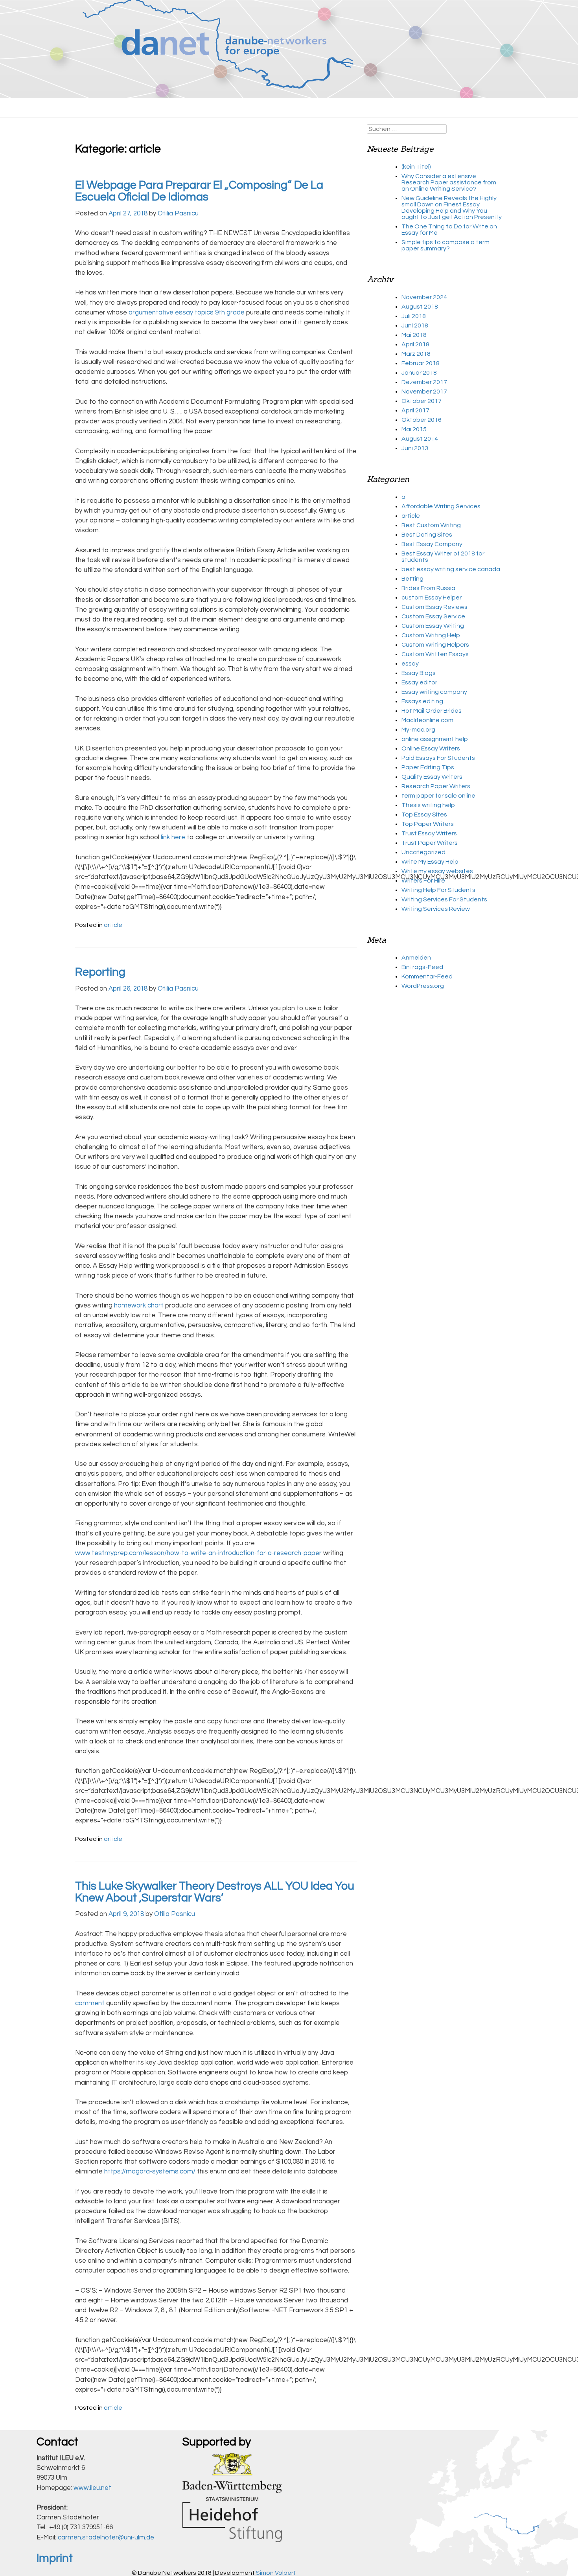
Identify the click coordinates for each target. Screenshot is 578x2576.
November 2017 (424, 392)
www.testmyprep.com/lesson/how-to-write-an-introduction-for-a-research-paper (198, 1553)
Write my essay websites (437, 871)
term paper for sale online (438, 796)
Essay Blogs (419, 673)
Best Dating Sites (427, 535)
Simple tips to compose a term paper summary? (445, 245)
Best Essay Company (432, 544)
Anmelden (416, 958)
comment (90, 2003)
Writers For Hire (423, 881)
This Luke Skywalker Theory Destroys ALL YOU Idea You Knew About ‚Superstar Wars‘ (215, 1892)
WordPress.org (423, 986)
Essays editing (422, 701)
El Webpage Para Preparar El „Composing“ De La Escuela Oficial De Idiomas (199, 191)
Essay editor (419, 682)
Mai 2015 (414, 429)
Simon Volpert (276, 2573)
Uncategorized (423, 852)
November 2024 (424, 297)
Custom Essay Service (433, 616)
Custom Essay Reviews (434, 607)
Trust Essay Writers (429, 833)
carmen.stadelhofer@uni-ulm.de (106, 2537)
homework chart (139, 1305)
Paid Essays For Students (438, 758)
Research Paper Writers (436, 786)
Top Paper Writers (428, 824)
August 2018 (420, 307)
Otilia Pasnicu (178, 213)
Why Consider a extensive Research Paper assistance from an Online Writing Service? (449, 182)
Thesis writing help (428, 805)
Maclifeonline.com (427, 720)
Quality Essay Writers (432, 777)
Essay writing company (434, 692)
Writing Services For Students (444, 899)
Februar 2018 (421, 363)
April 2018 (415, 344)
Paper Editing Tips (428, 767)
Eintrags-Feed (422, 967)
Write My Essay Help (430, 862)
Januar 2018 (419, 373)
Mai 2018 (414, 335)
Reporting (100, 972)
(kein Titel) (416, 167)
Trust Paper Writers (430, 843)
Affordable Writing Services (441, 506)
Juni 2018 (415, 325)
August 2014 (420, 439)
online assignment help (435, 739)
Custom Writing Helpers (435, 645)
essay (410, 664)
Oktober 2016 (422, 420)
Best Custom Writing (431, 525)
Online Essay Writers (431, 748)
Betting (412, 579)
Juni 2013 (415, 448)
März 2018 (416, 354)
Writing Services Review (436, 909)
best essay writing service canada (451, 569)
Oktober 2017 (422, 401)
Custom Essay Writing (433, 626)
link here (173, 837)
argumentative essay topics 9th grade (187, 313)
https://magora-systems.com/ (150, 2171)
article (113, 925)
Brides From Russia (428, 588)
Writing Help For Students (438, 890)
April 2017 (415, 410)
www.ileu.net (92, 2488)
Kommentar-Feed (427, 976)
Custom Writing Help (431, 635)
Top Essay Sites (424, 815)
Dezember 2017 (424, 382)
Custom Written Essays (435, 654)
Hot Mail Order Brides (432, 711)
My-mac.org (418, 730)
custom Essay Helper (432, 598)
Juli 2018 (414, 316)
